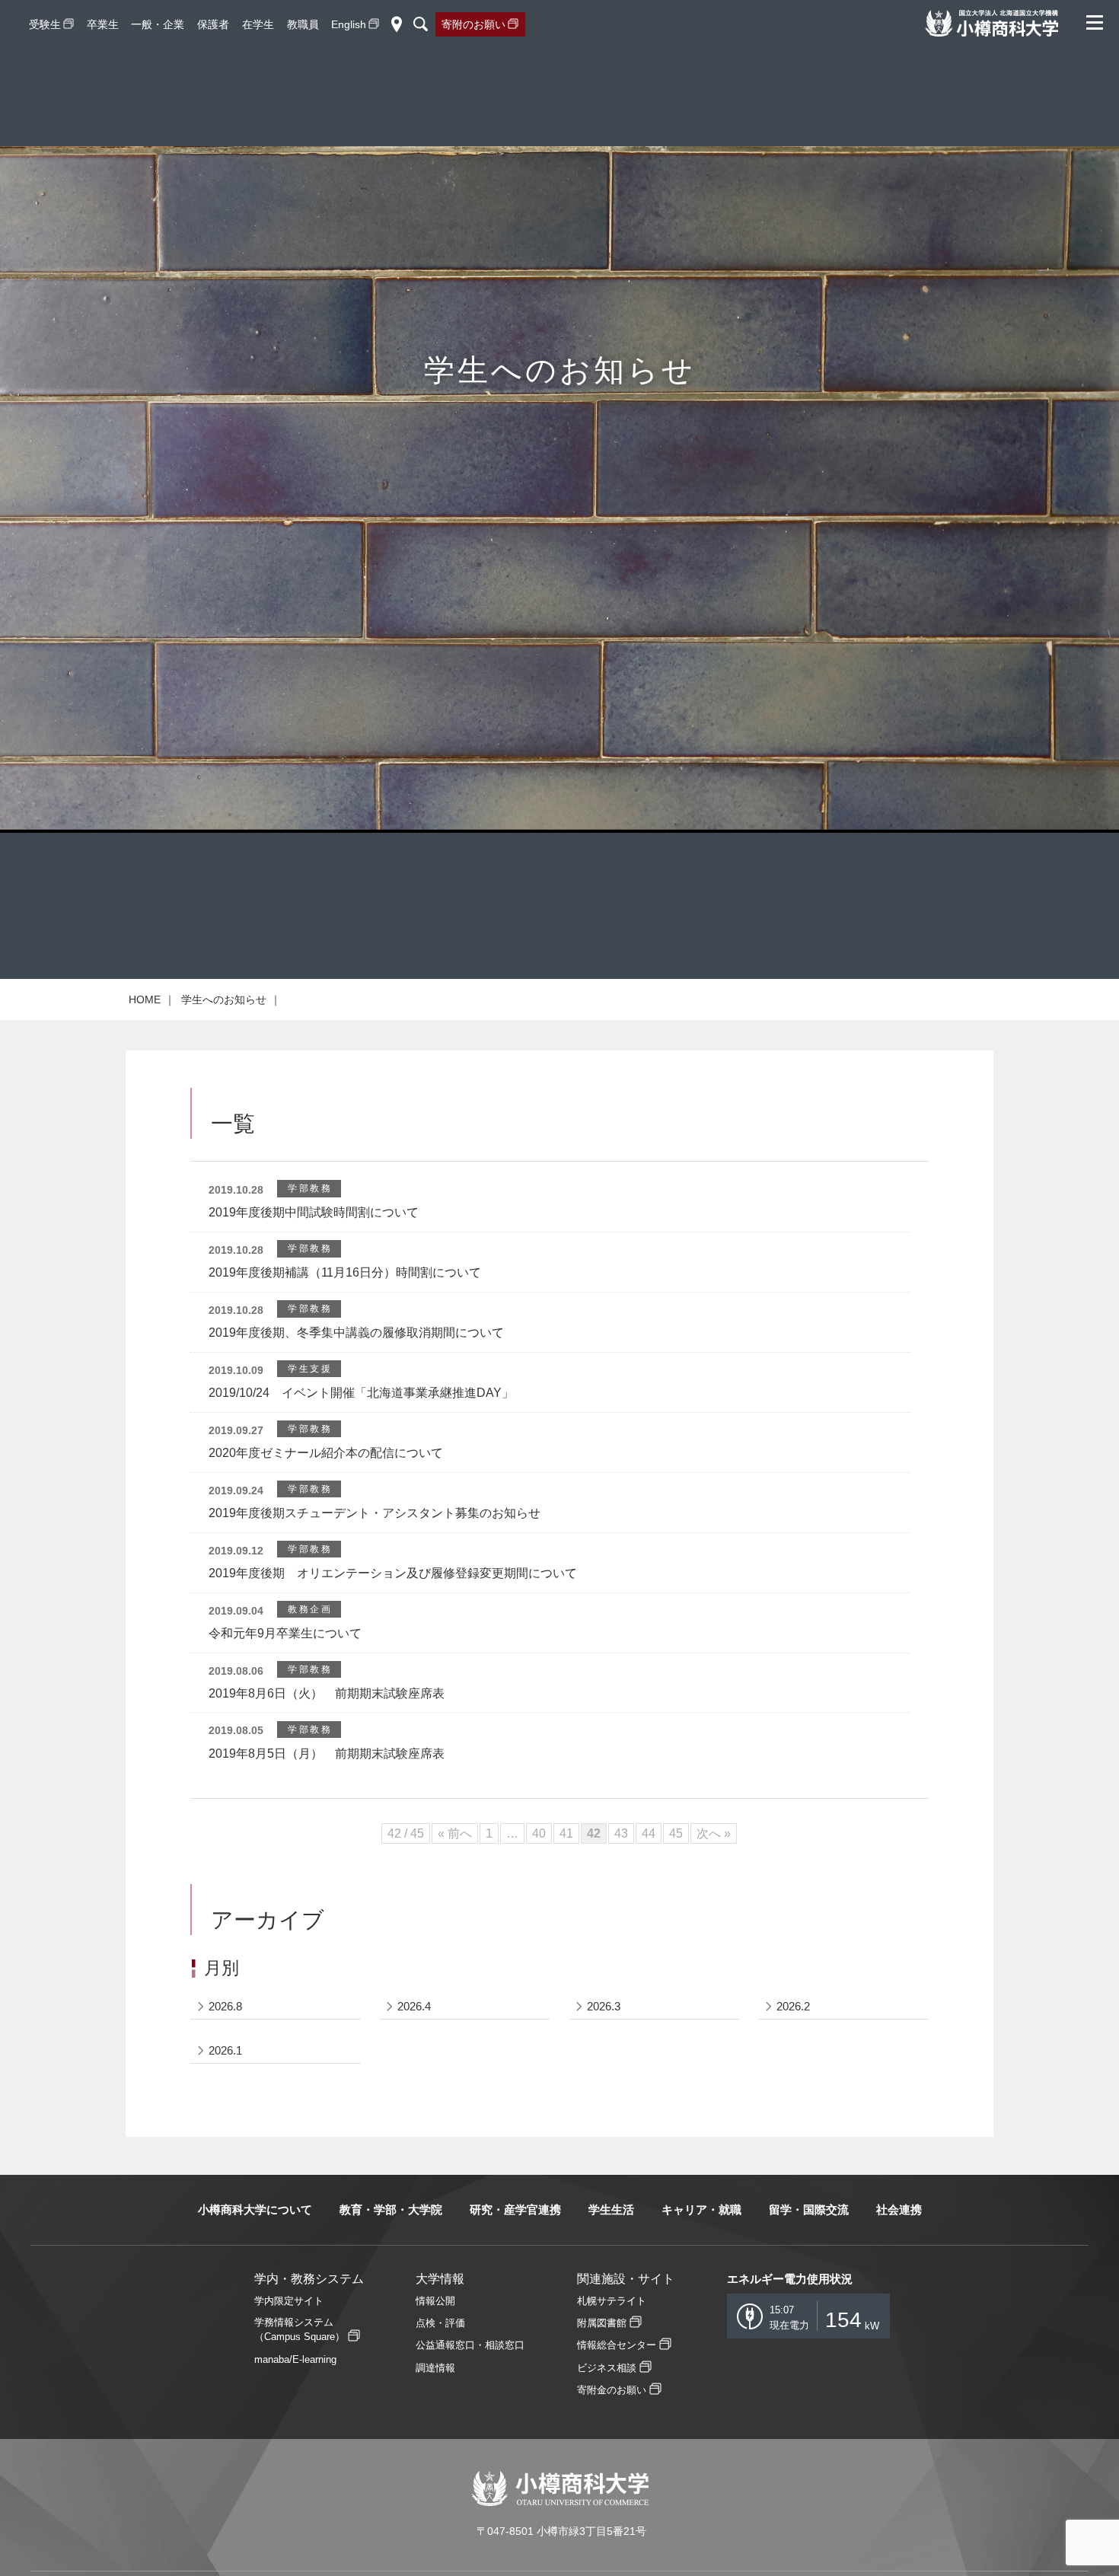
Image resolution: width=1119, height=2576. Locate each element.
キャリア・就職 (701, 2209)
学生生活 (611, 2209)
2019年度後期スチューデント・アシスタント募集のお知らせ (375, 1513)
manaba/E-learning (295, 2359)
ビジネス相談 (607, 2368)
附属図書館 (602, 2323)
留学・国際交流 (809, 2209)
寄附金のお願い (612, 2390)
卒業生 (103, 24)
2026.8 (225, 2006)
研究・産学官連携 (515, 2209)
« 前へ (455, 1833)
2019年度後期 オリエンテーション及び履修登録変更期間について (393, 1573)
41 (566, 1833)
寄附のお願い (473, 24)
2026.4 (414, 2006)
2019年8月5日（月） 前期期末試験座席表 (327, 1753)
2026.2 (793, 2006)
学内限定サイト (289, 2301)
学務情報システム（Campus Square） (300, 2329)
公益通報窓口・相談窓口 (470, 2345)
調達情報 (435, 2368)
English (349, 24)
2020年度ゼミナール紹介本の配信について (326, 1453)
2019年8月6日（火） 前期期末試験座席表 (327, 1693)
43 (621, 1833)
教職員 (303, 24)
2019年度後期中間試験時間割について (314, 1212)
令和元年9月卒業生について (285, 1633)
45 (676, 1833)
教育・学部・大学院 (391, 2209)
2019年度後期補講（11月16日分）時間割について (345, 1272)
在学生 (258, 24)
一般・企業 (158, 24)
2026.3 (604, 2006)
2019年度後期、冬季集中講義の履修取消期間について (356, 1333)
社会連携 (899, 2209)
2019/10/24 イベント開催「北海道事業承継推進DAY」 (361, 1393)
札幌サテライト (612, 2301)
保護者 (213, 24)
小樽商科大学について (255, 2209)
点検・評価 (440, 2323)
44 (649, 1833)
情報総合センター (617, 2345)
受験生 (45, 24)
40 (539, 1833)
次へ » (714, 1833)
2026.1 (225, 2050)
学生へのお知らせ (224, 999)
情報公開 (435, 2301)
